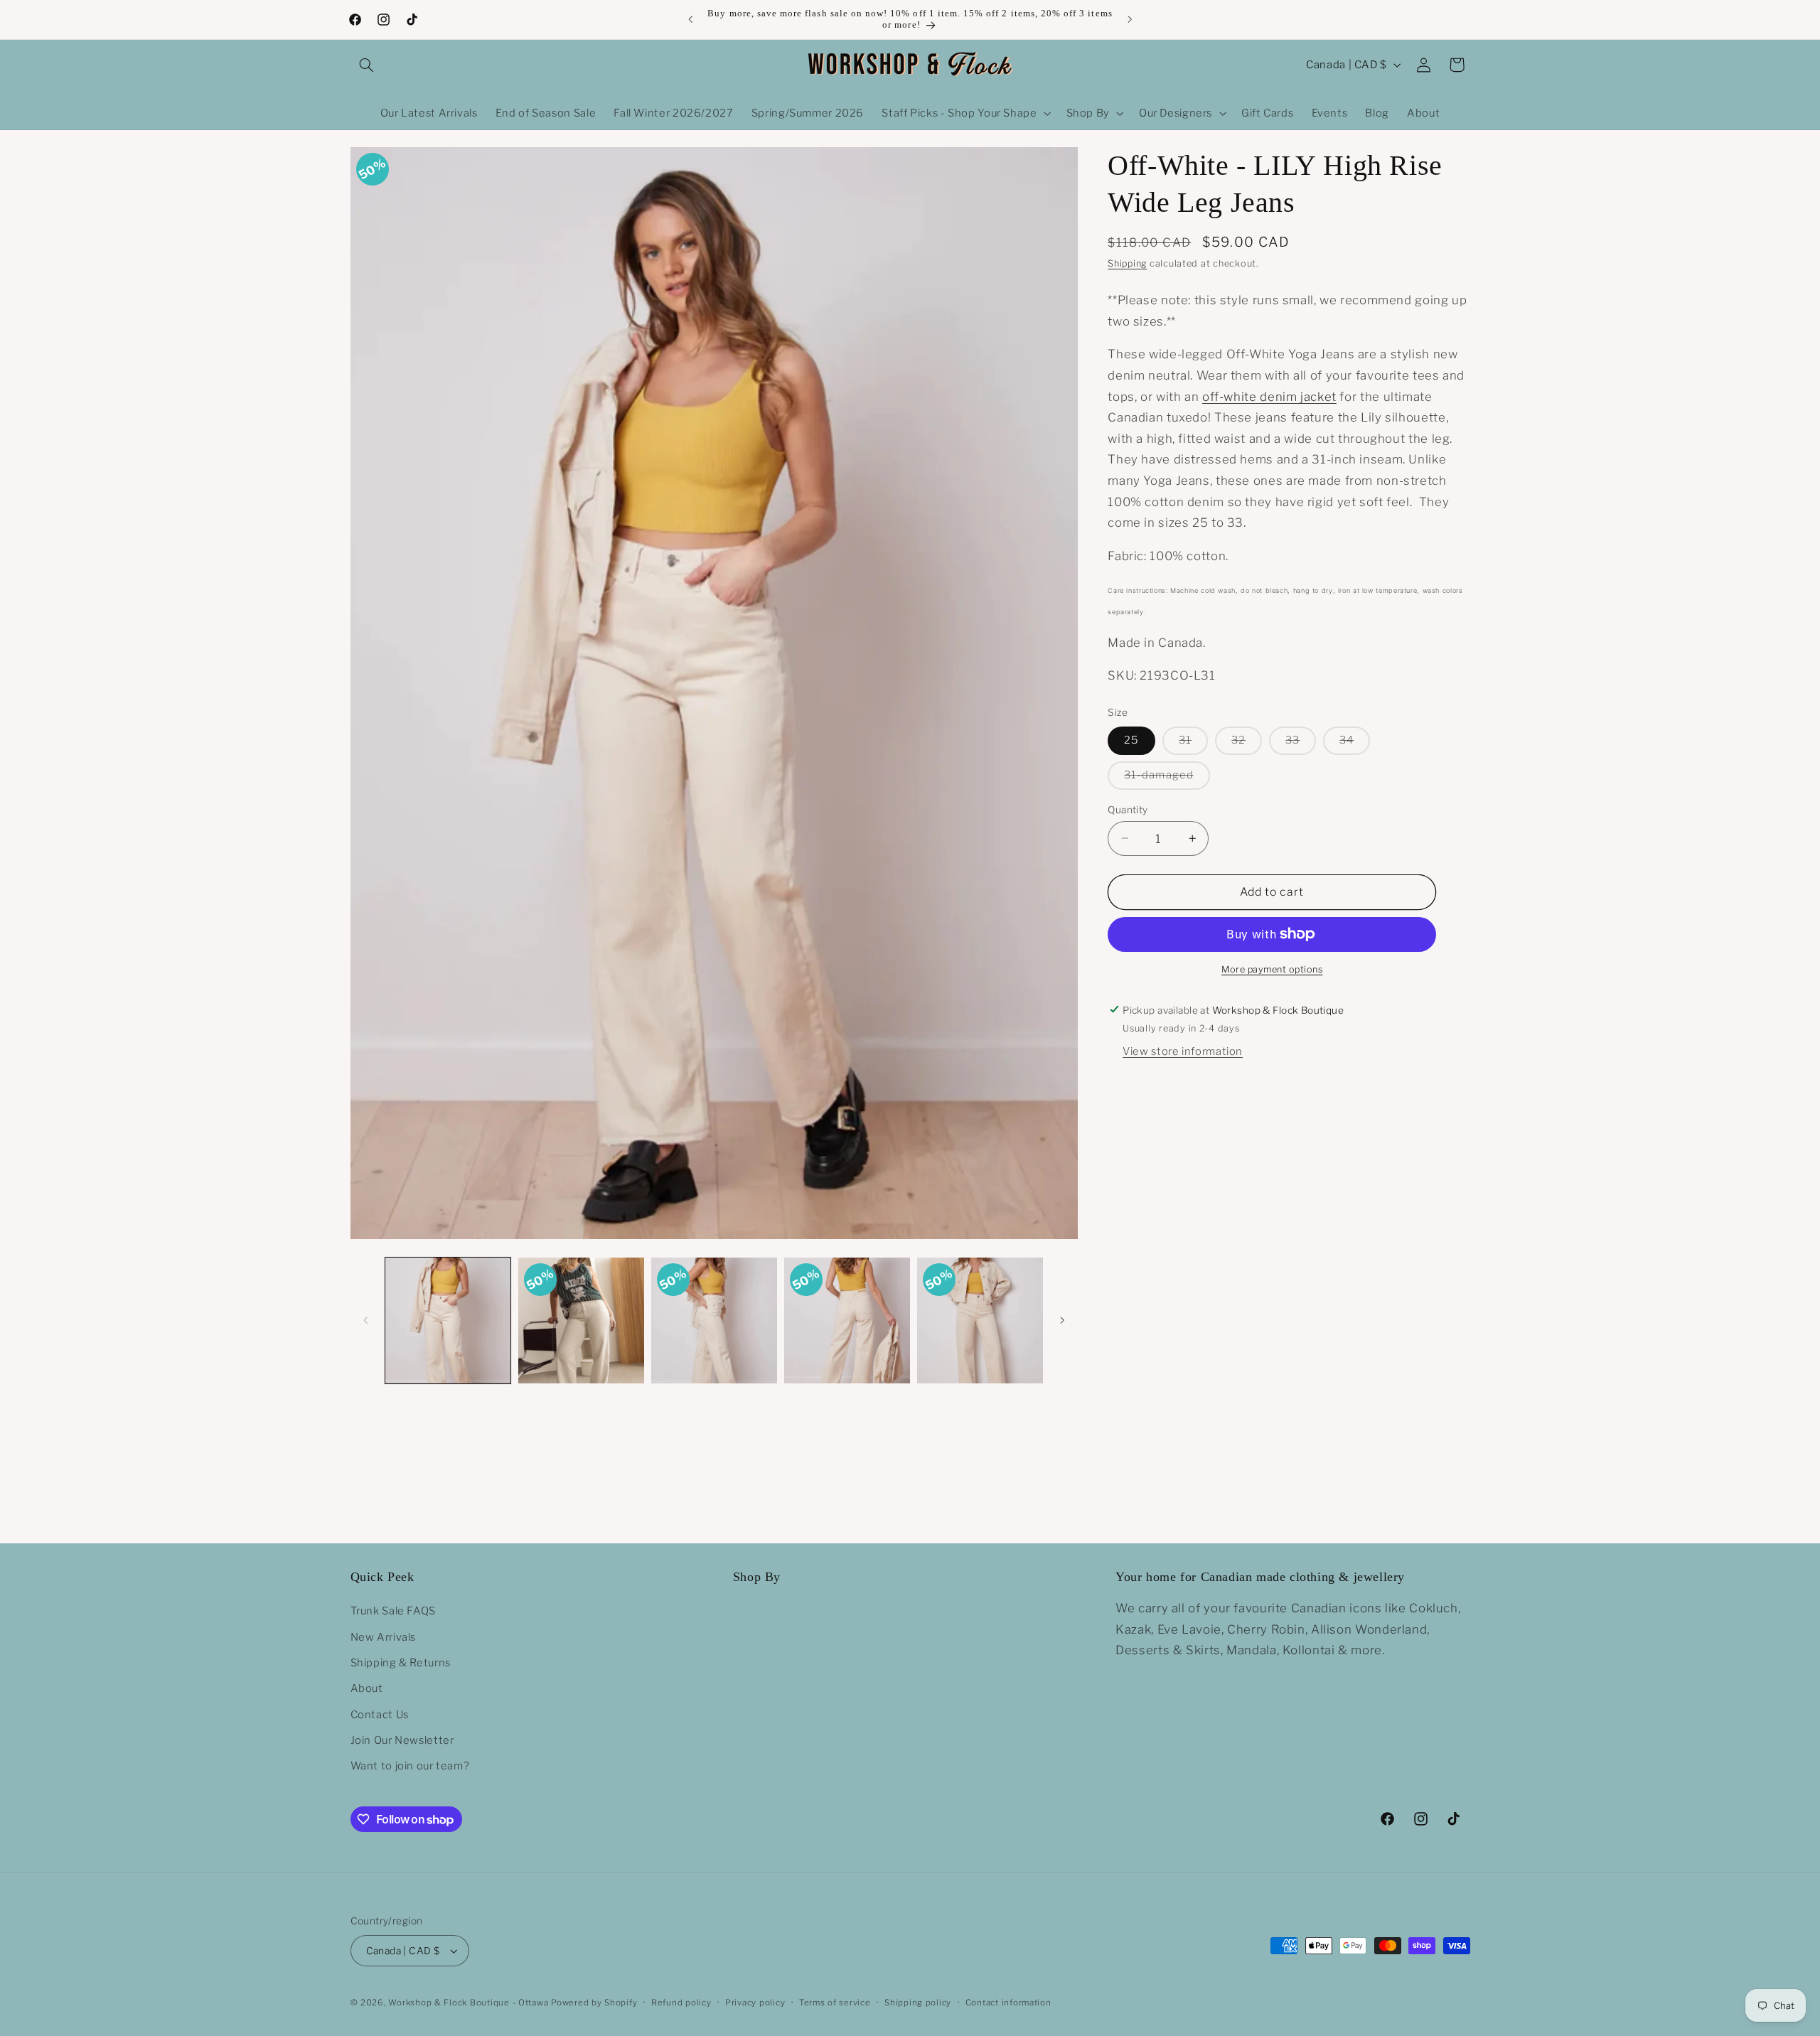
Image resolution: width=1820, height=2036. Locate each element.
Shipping (1127, 263)
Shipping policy (918, 2003)
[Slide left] (366, 1320)
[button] (367, 65)
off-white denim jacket (1269, 396)
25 (1131, 740)
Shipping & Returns (401, 1663)
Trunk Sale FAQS (393, 1611)
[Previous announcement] (690, 19)
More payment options (1272, 969)
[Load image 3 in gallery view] (714, 1320)
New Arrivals (384, 1637)
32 (1247, 744)
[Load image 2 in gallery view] (581, 1320)
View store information (1183, 1051)
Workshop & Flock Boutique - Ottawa (468, 2003)
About (367, 1689)
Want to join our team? (410, 1767)
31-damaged (1167, 778)
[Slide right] (1062, 1320)
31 (1193, 744)
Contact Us (380, 1715)
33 (1301, 744)
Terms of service (835, 2003)
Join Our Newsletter (402, 1740)
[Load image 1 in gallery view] (448, 1320)
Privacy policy (755, 2003)
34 (1355, 744)
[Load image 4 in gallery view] (847, 1320)
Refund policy (681, 2003)
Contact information (1008, 2003)
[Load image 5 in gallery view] (980, 1320)
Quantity (1128, 809)
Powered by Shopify (594, 2003)
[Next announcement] (1130, 19)
